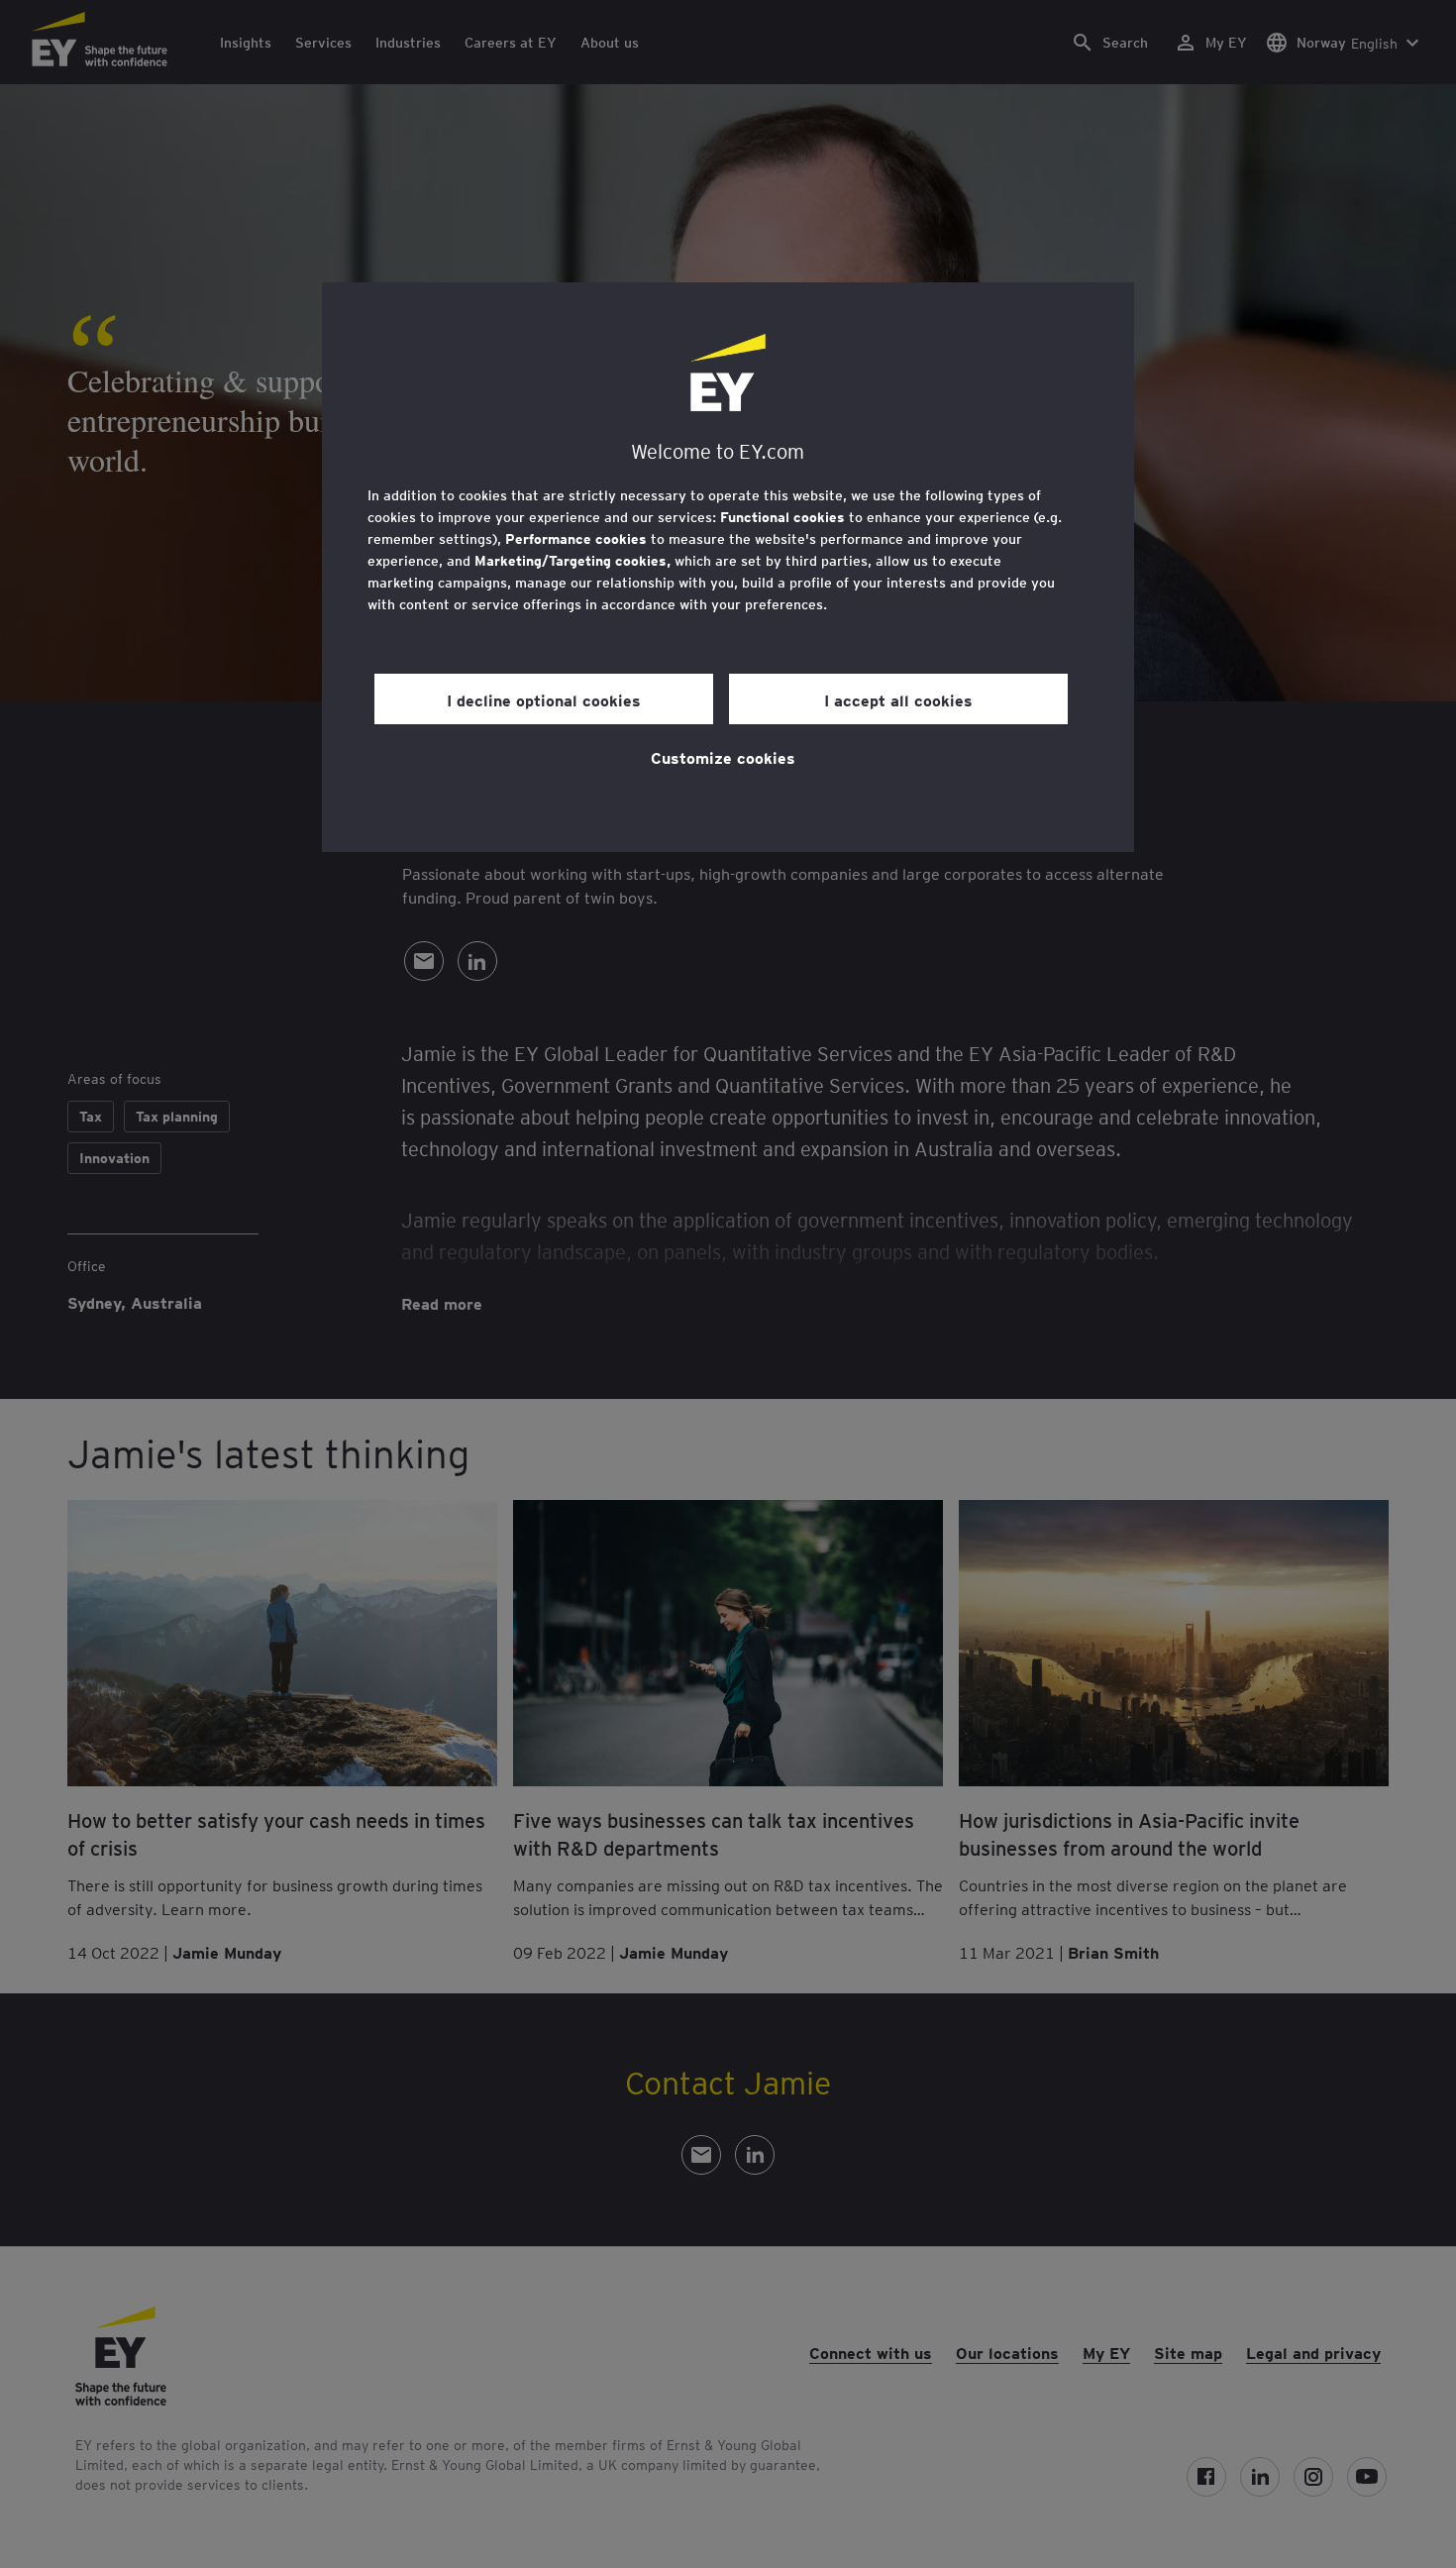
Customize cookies (723, 757)
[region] (728, 567)
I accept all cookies (898, 699)
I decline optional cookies (544, 699)
